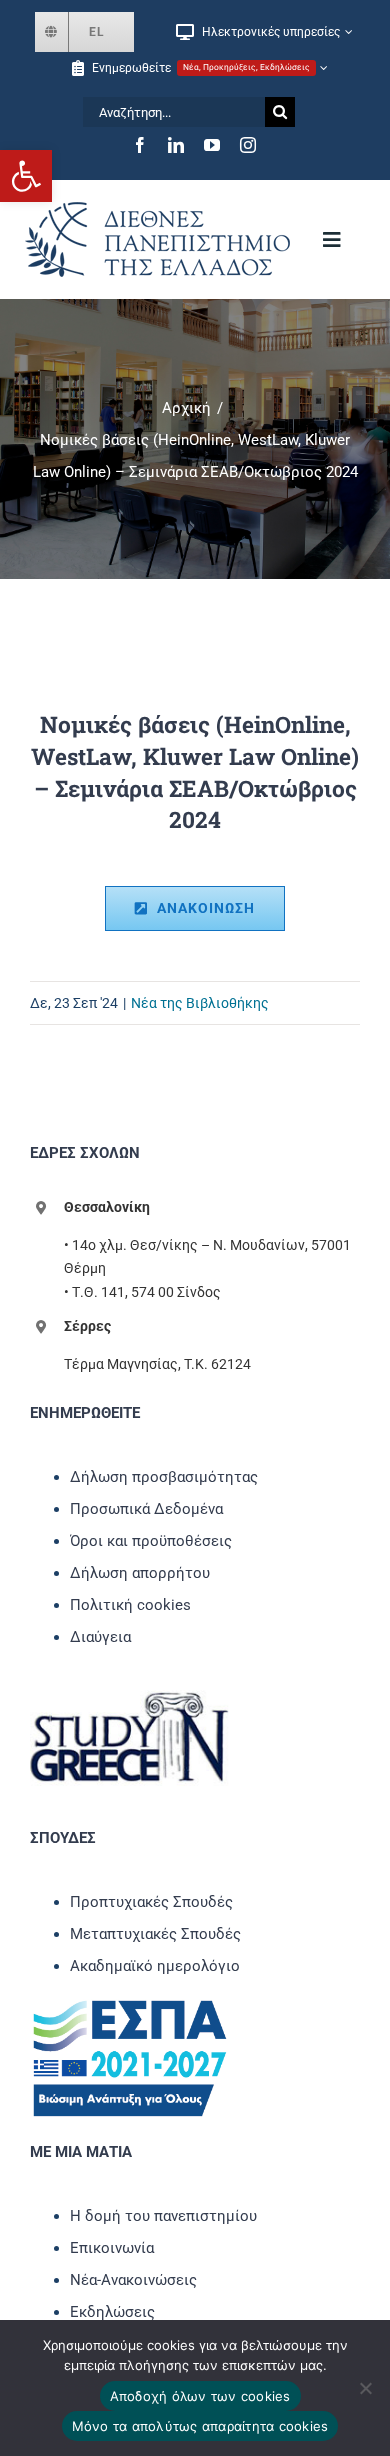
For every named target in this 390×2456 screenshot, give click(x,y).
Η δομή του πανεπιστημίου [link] (163, 2216)
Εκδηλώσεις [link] (112, 2312)
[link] (26, 176)
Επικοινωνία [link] (112, 2248)
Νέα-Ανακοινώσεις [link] (133, 2280)
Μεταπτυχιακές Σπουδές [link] (155, 1934)
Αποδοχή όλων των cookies (200, 2396)
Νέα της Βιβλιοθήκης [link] (200, 1003)
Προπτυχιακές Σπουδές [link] (151, 1902)
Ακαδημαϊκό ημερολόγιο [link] (155, 1966)
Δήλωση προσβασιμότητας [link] (164, 1477)
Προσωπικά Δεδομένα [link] (146, 1509)
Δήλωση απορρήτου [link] (140, 1573)
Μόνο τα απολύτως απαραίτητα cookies (200, 2426)
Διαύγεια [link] (100, 1637)
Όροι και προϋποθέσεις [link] (151, 1541)
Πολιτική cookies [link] (130, 1605)
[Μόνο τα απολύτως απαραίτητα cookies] (365, 2388)
